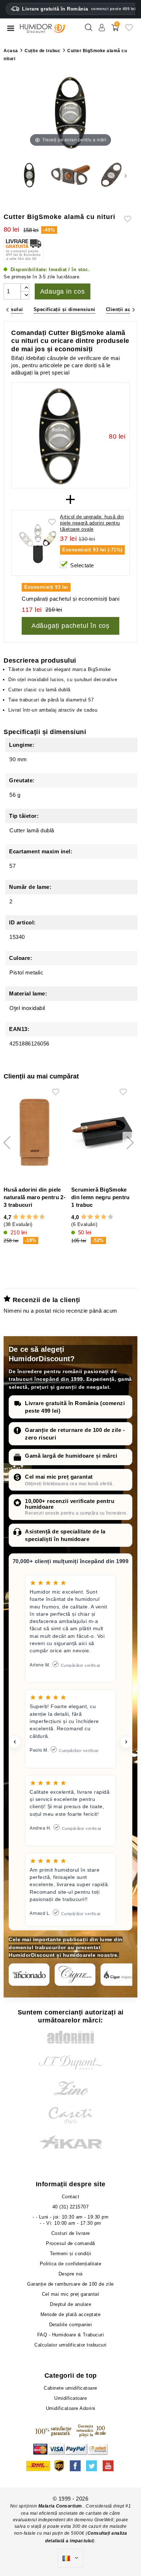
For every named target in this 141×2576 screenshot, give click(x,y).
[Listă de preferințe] (129, 30)
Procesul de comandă (70, 2243)
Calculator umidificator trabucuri (70, 2345)
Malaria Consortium (60, 2506)
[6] (29, 1217)
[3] (19, 1217)
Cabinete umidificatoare (70, 2388)
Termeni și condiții (71, 2254)
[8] (36, 1217)
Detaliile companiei (71, 2325)
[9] (39, 1217)
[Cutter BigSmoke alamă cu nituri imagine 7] (29, 176)
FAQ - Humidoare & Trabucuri (71, 2335)
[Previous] (7, 310)
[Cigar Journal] (75, 1975)
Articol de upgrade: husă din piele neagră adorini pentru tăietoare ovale (92, 523)
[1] (13, 1217)
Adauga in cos (63, 291)
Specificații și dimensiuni (65, 309)
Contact (71, 2197)
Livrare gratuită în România (79, 9)
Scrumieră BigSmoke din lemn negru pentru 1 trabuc (100, 1197)
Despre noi (71, 2274)
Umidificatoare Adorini (71, 2408)
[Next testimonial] (126, 1742)
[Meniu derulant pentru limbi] (70, 2558)
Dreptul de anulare (70, 2304)
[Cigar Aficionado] (29, 1975)
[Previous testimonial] (15, 1742)
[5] (26, 1217)
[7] (32, 1217)
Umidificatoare (70, 2398)
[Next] (134, 310)
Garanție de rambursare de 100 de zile (70, 2284)
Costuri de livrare (71, 2233)
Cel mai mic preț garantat (59, 1477)
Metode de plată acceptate (71, 2314)
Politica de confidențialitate (71, 2264)
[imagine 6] (112, 176)
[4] (23, 1217)
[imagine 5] (70, 176)
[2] (16, 1217)
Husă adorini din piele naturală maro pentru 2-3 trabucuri (35, 1197)
